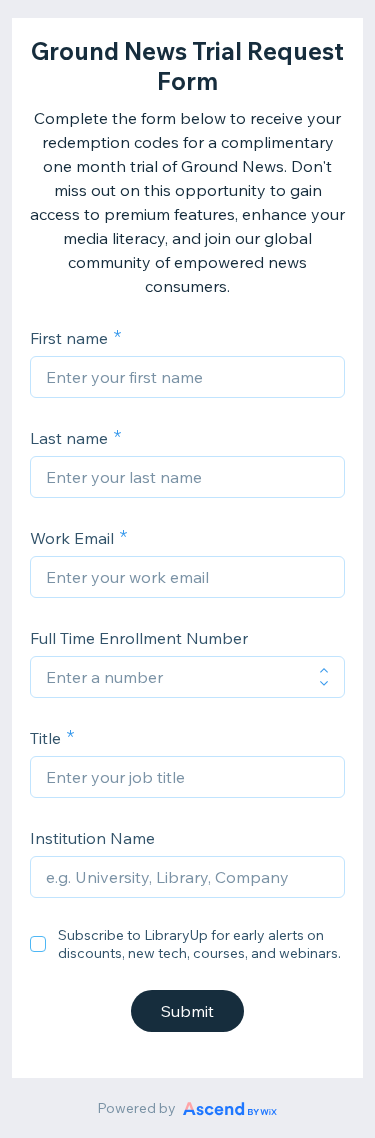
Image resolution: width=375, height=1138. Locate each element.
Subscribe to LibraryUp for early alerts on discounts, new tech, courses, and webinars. (199, 944)
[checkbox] (38, 944)
